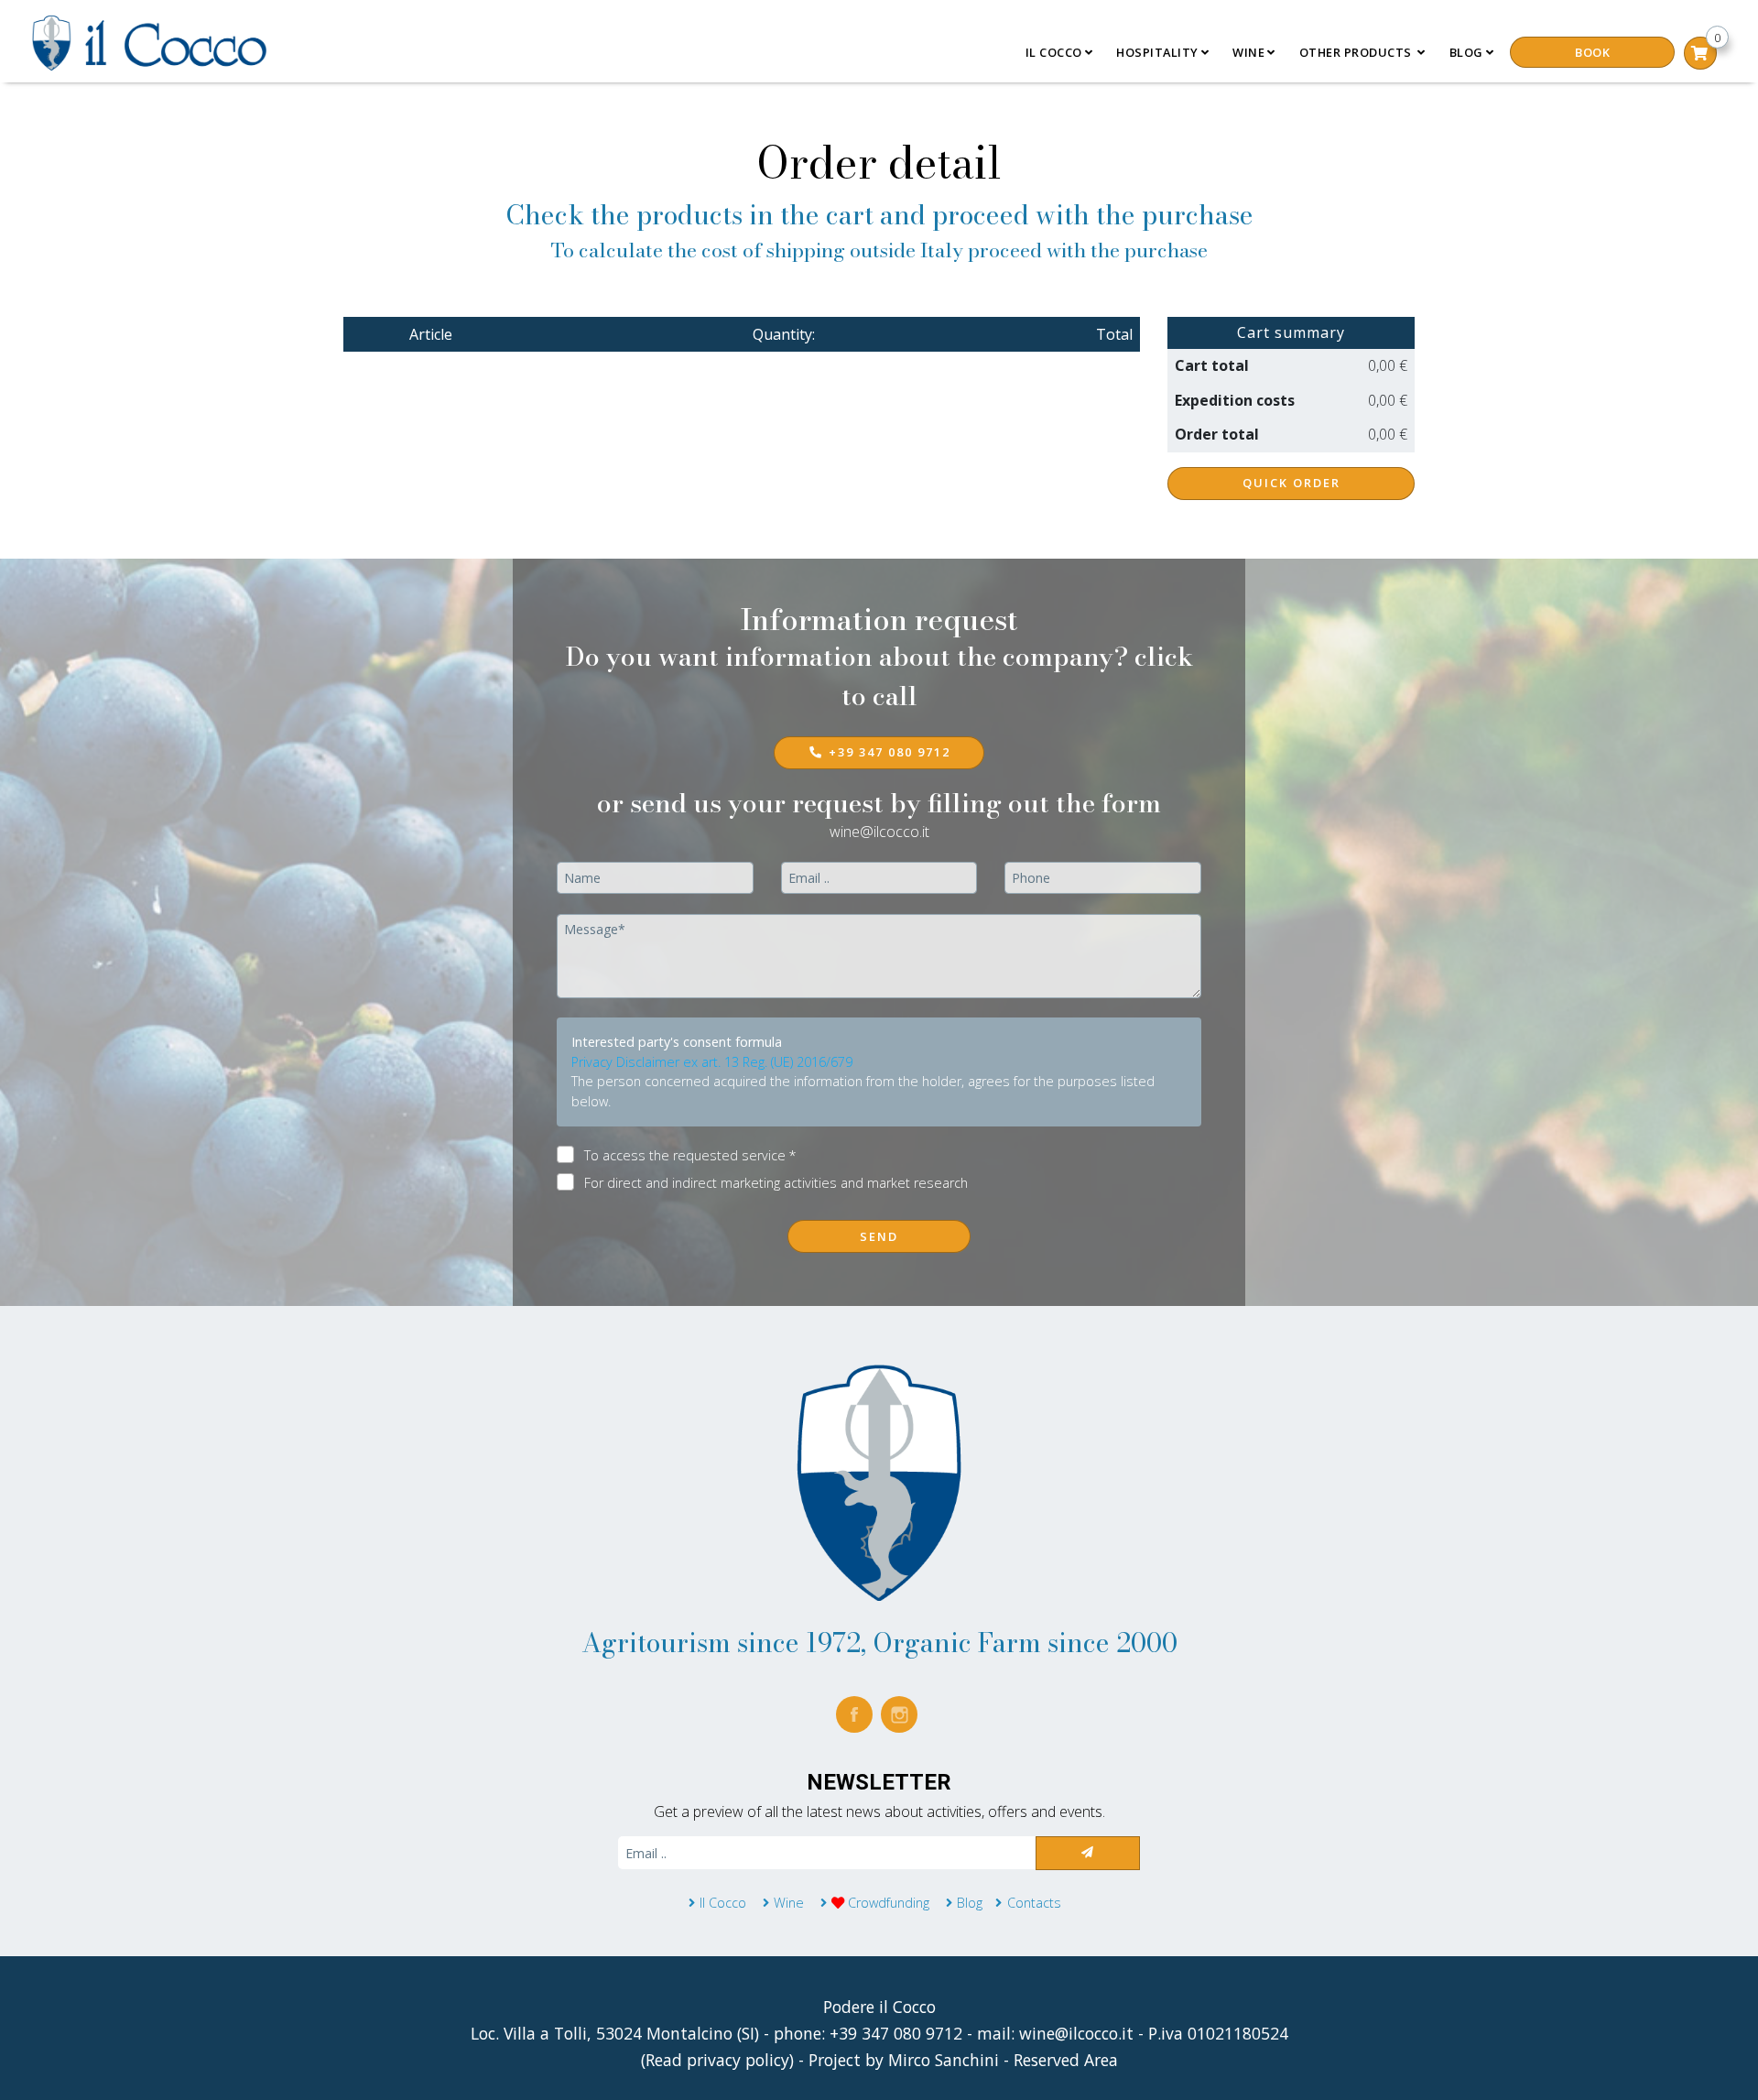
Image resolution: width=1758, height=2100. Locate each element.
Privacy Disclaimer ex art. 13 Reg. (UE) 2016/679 (712, 1062)
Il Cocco (723, 1903)
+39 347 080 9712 (890, 752)
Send (879, 1236)
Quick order (1291, 483)
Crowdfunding (887, 1903)
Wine (791, 1903)
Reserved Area (1066, 2060)
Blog (1466, 52)
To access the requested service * (690, 1155)
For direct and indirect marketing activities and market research (776, 1183)
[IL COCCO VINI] (879, 1481)
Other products (1357, 52)
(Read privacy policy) (720, 2060)
